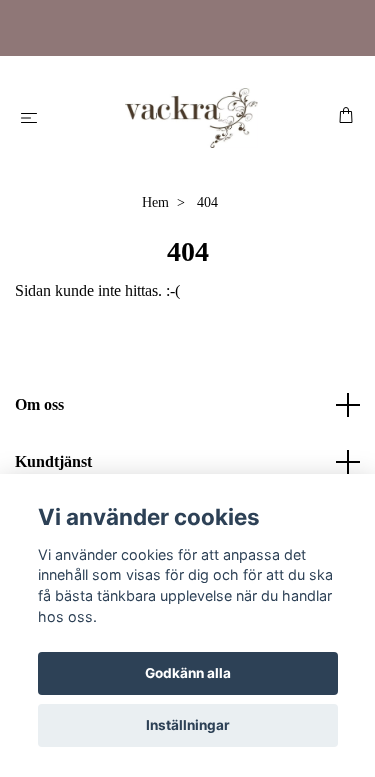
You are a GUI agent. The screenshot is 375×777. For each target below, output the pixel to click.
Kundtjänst (53, 461)
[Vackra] (191, 118)
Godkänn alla (188, 673)
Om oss (39, 404)
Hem (155, 202)
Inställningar (188, 725)
